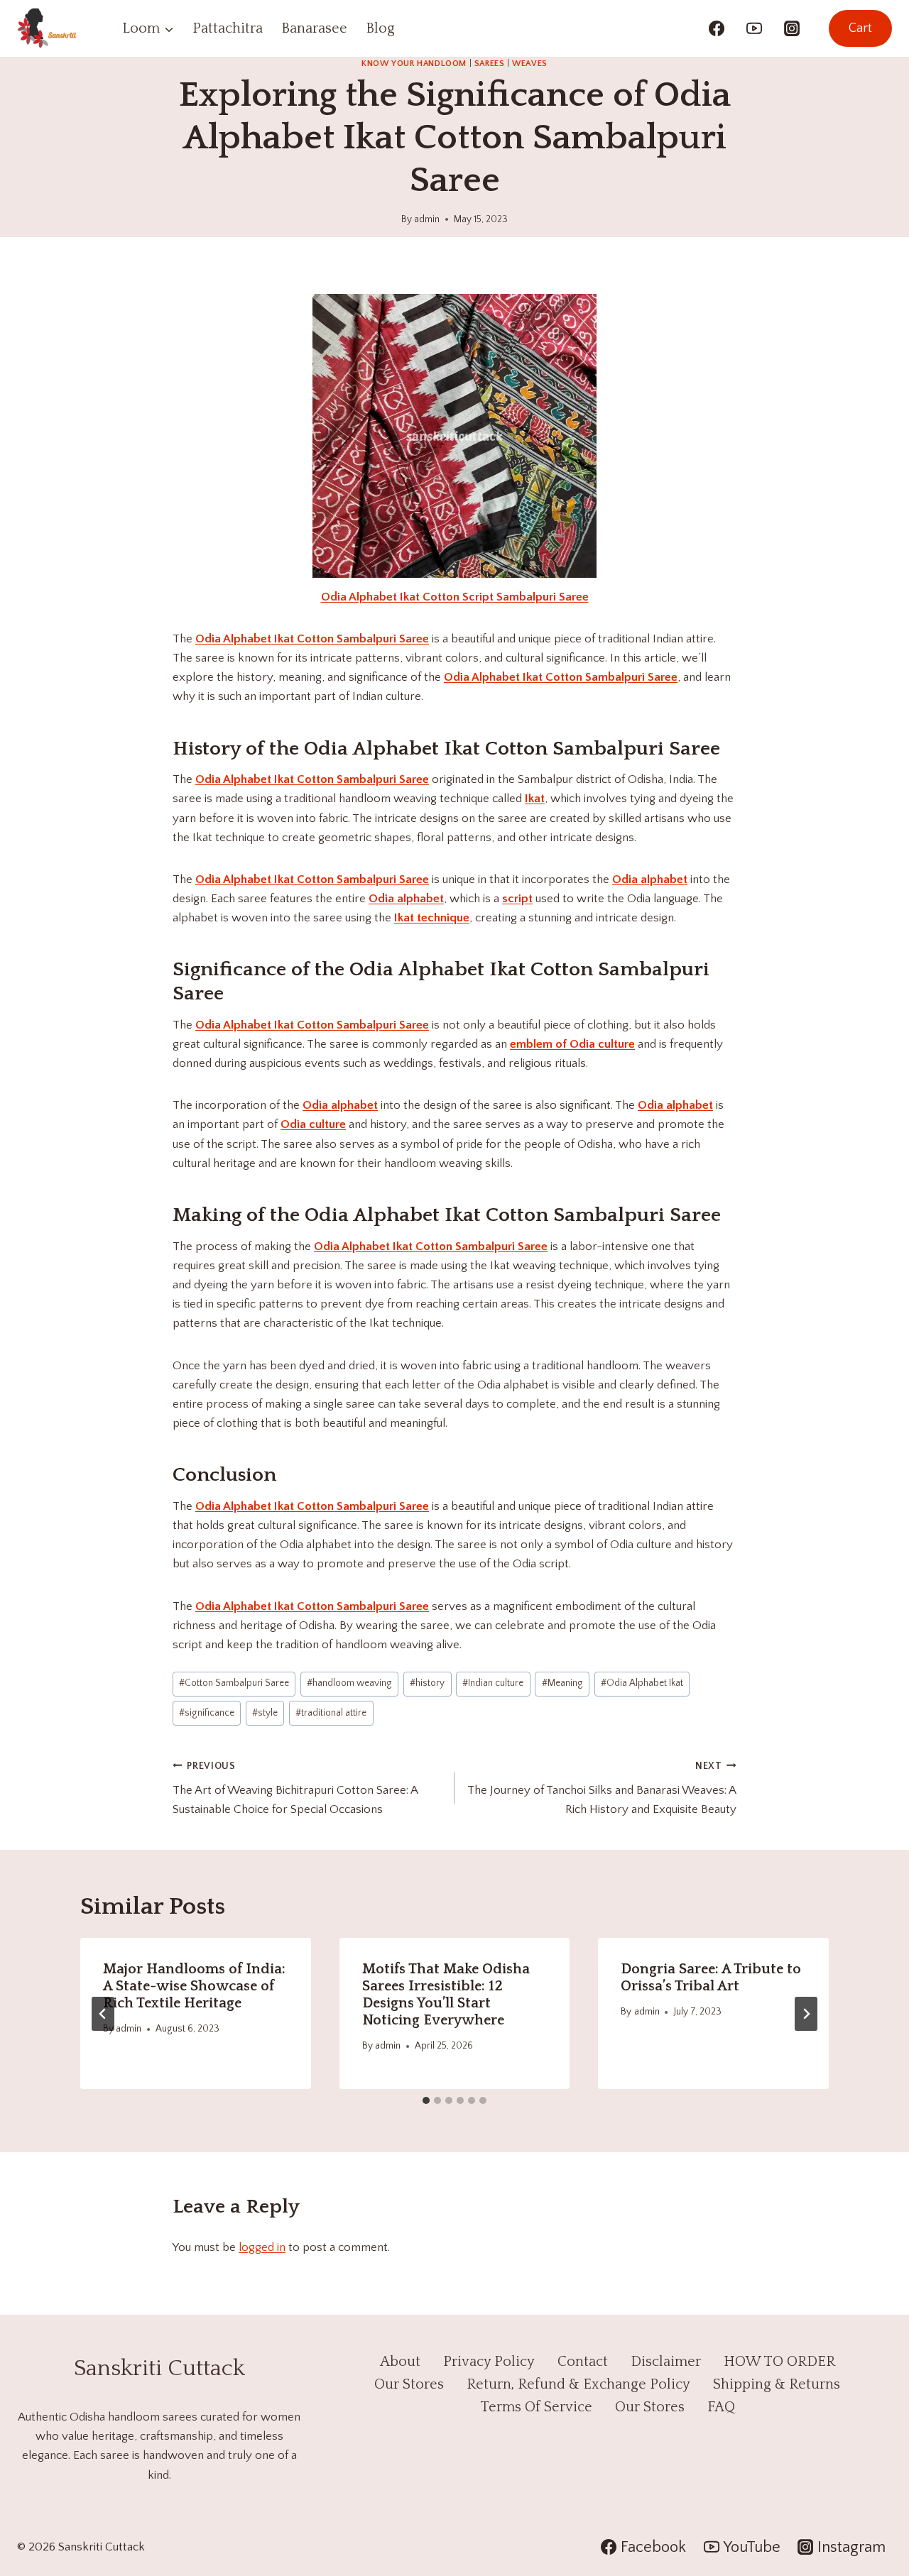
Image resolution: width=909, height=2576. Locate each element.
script (517, 899)
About (400, 2362)
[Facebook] (717, 28)
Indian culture (493, 1683)
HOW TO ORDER (779, 2362)
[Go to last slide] (103, 2014)
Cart (860, 28)
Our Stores (409, 2384)
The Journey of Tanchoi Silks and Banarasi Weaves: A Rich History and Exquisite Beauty (602, 1788)
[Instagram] (792, 28)
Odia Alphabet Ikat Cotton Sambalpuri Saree (312, 639)
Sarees (490, 64)
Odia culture (313, 1124)
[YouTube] (754, 28)
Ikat (535, 799)
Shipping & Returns (777, 2384)
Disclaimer (666, 2362)
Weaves (530, 64)
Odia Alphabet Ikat (642, 1683)
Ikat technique (432, 918)
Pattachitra (228, 28)
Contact (583, 2362)
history (427, 1683)
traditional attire (331, 1713)
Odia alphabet (650, 879)
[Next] (806, 2014)
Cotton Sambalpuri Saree (234, 1683)
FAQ (721, 2407)
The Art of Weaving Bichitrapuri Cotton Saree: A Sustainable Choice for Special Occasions (295, 1788)
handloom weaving (349, 1683)
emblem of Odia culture (572, 1044)
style (265, 1713)
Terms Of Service (536, 2407)
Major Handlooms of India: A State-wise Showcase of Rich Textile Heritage (194, 1986)
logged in (262, 2247)
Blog (380, 28)
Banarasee (314, 28)
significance (207, 1713)
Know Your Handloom (414, 64)
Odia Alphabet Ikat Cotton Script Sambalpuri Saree (455, 597)
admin (427, 219)
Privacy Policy (489, 2362)
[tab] (426, 2100)
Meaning (562, 1683)
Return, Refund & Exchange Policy (578, 2384)
